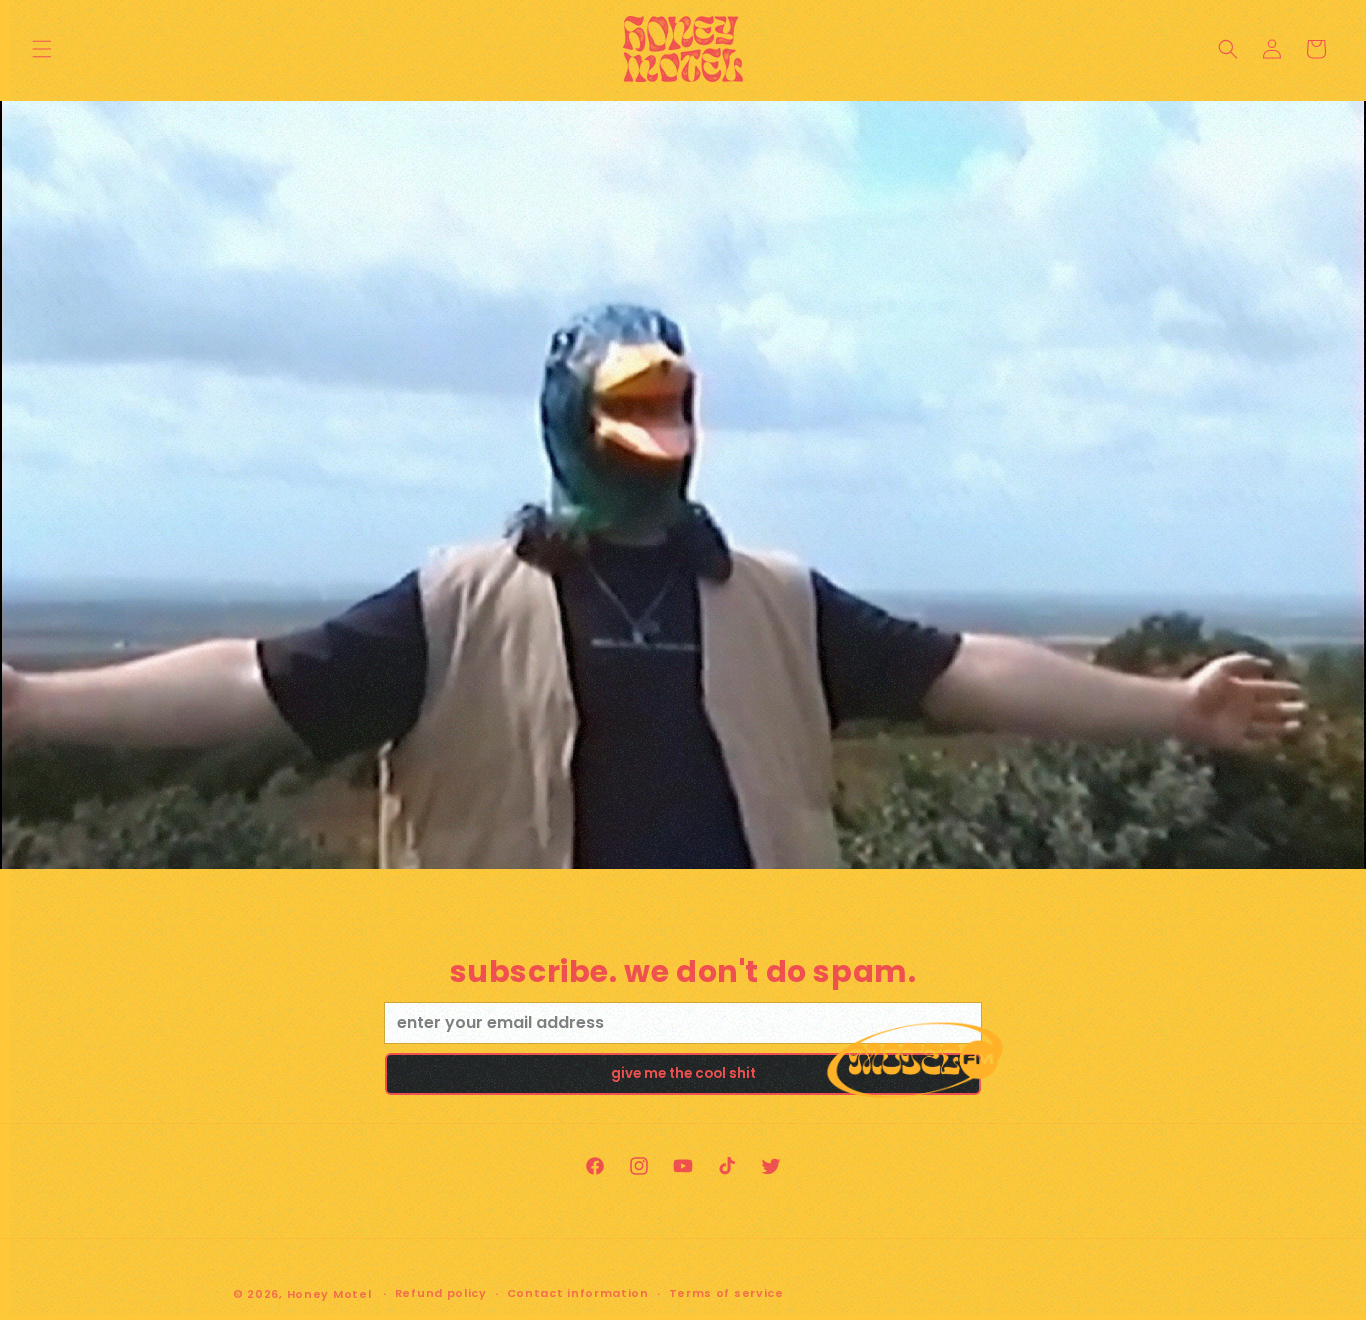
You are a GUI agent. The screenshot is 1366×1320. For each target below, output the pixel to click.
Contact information (578, 1293)
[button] (42, 49)
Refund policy (441, 1293)
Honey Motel (329, 1294)
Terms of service (726, 1293)
